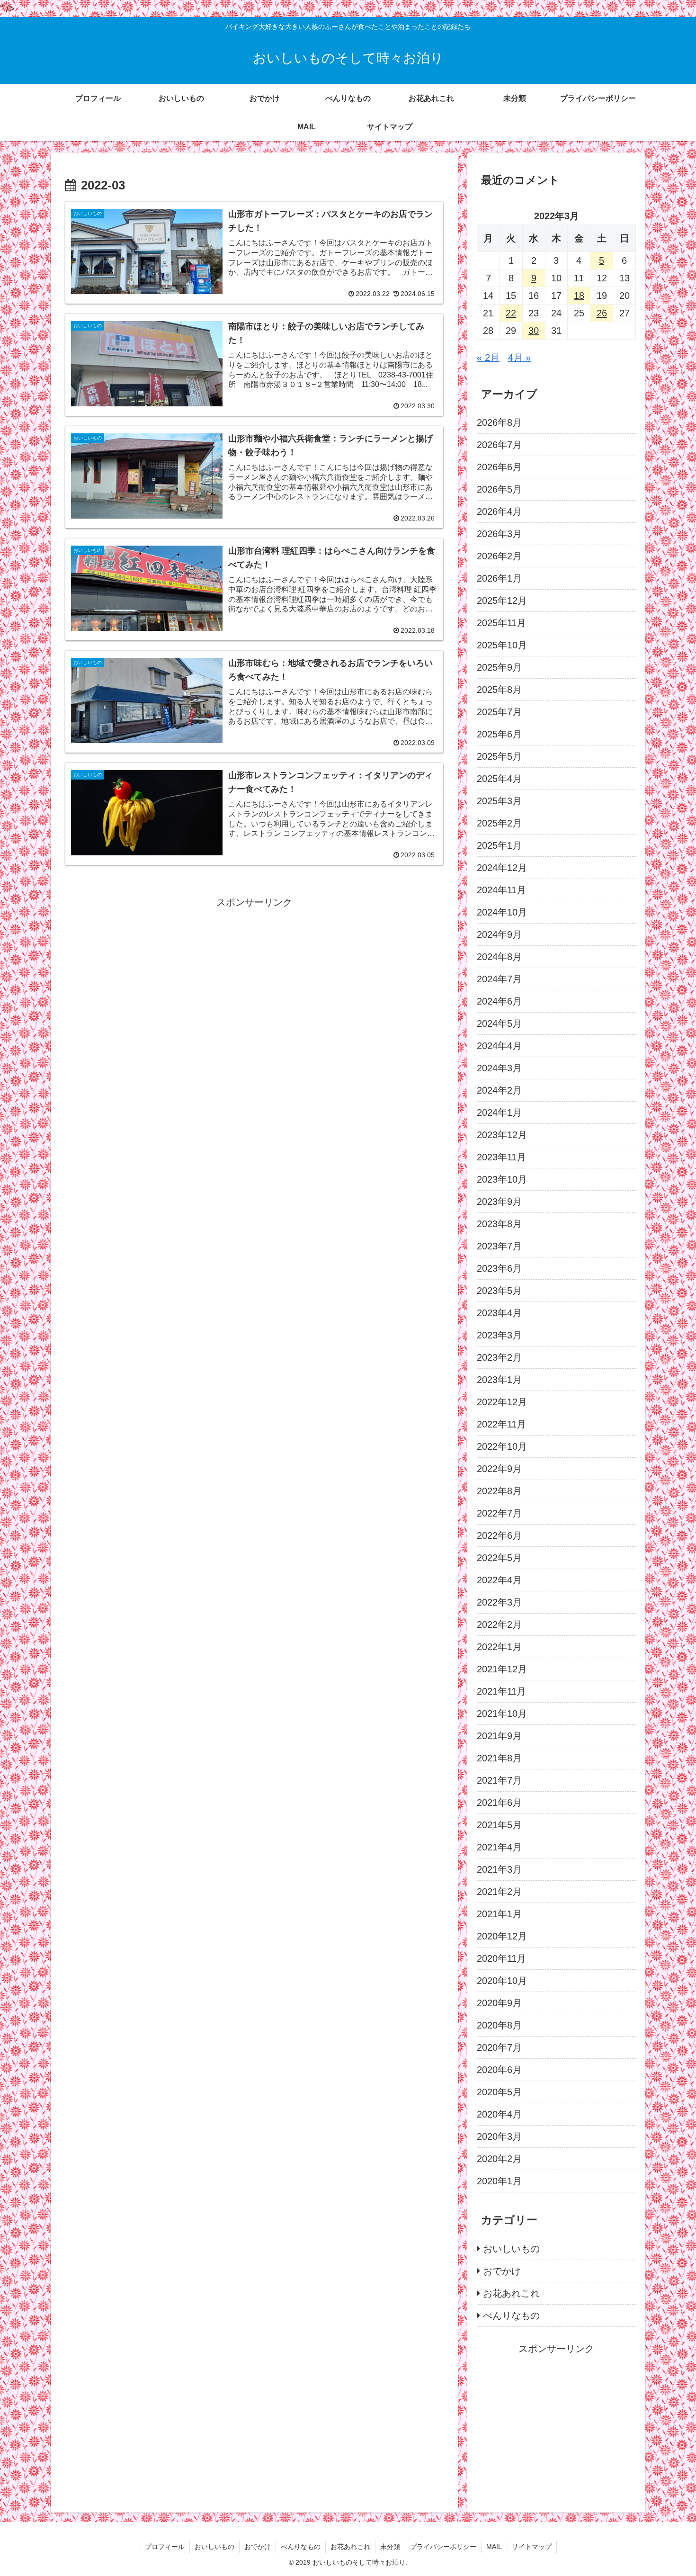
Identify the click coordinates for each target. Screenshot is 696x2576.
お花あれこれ (350, 2547)
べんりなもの (301, 2547)
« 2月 (488, 358)
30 (534, 331)
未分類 (390, 2547)
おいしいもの (214, 2547)
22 (511, 313)
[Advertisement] (254, 977)
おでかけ (258, 2547)
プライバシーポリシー (443, 2547)
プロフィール (165, 2547)
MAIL (494, 2547)
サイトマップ (532, 2547)
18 (579, 296)
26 (602, 313)
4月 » (519, 358)
